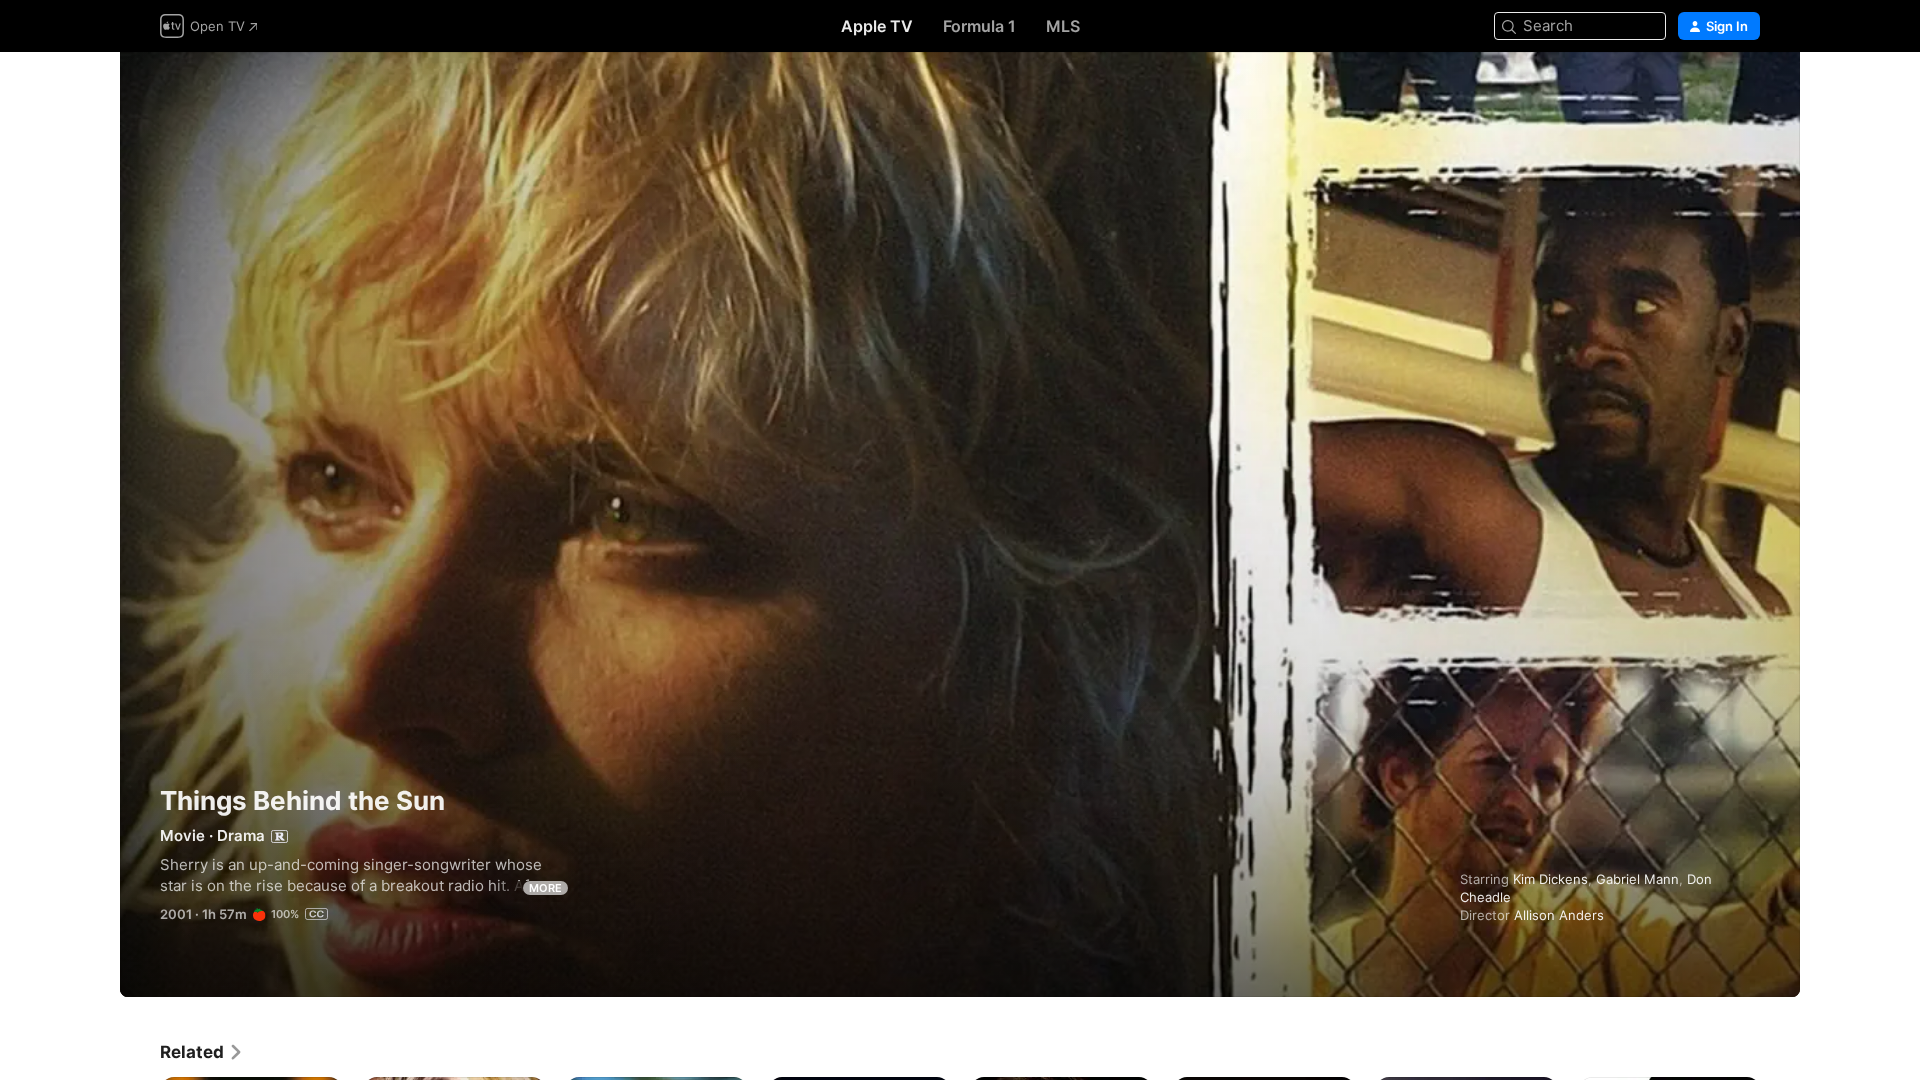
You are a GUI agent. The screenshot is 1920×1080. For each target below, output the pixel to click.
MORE (545, 888)
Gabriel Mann (1637, 879)
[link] (202, 1052)
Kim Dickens (1550, 879)
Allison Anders (1559, 915)
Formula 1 (979, 26)
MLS (1063, 26)
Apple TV (877, 26)
